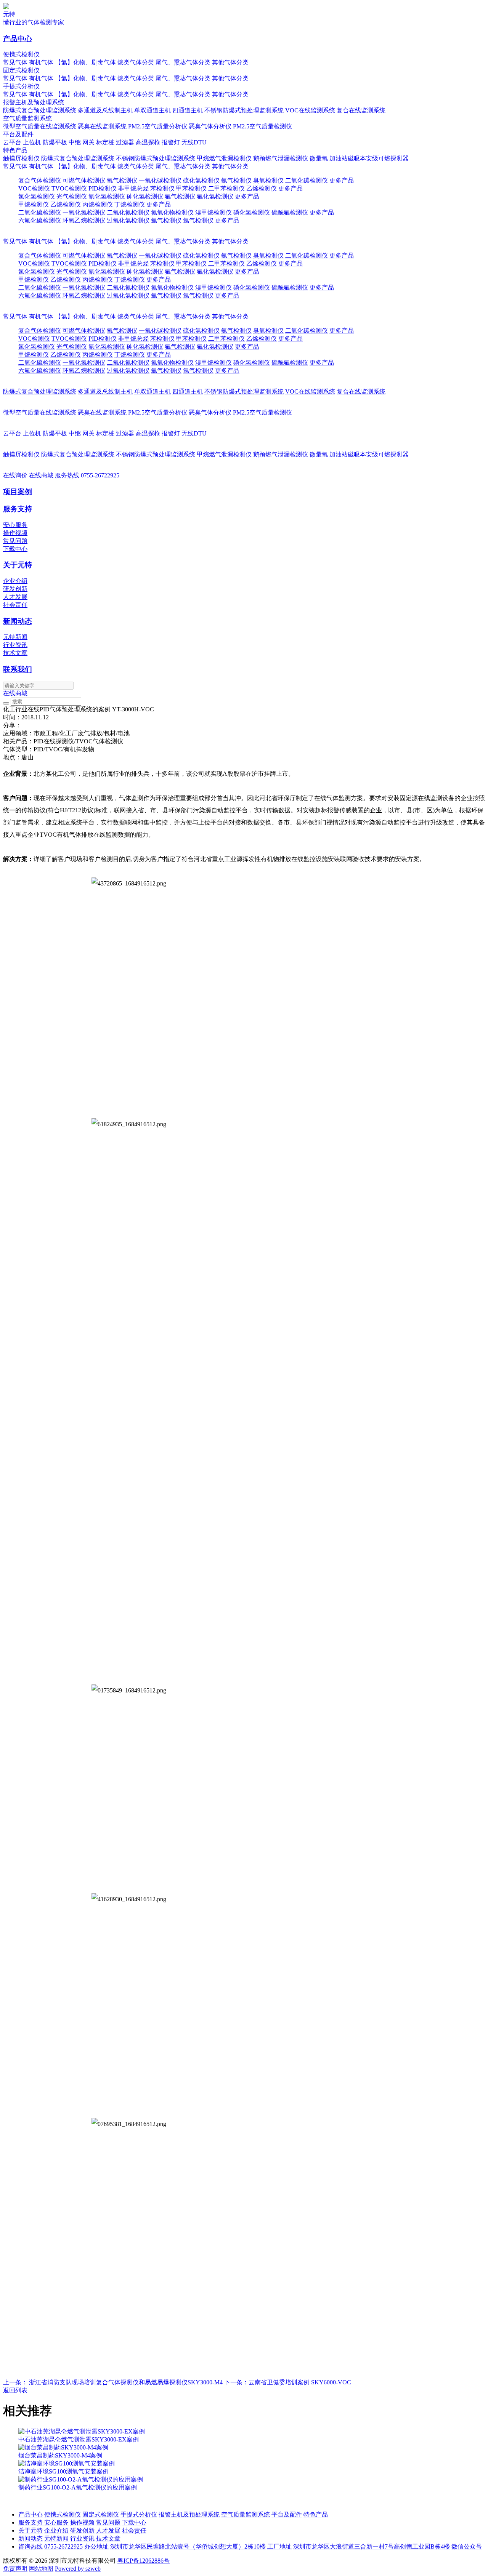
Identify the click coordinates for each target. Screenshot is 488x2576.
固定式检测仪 (21, 70)
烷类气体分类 (136, 62)
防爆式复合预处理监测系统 (40, 110)
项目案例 (18, 492)
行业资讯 (15, 645)
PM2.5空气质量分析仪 (158, 126)
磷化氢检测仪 (252, 212)
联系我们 (18, 669)
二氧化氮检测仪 (128, 212)
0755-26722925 (87, 475)
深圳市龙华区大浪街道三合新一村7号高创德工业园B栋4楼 (372, 2546)
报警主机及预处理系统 (34, 102)
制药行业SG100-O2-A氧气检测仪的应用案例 (78, 2487)
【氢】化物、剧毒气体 (85, 62)
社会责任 (15, 605)
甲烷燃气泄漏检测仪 (224, 158)
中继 (75, 142)
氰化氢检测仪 (107, 196)
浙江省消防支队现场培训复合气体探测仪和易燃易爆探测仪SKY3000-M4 (113, 2382)
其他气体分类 (230, 62)
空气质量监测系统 (27, 118)
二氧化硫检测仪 (40, 212)
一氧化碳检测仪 (160, 180)
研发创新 (15, 589)
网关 (88, 142)
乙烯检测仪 (262, 188)
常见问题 (15, 541)
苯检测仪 (162, 188)
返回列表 (15, 2390)
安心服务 (15, 525)
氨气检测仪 (236, 180)
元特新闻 (15, 637)
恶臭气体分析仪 (210, 126)
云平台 (12, 142)
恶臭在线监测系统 (102, 126)
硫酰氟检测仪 (290, 212)
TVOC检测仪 (69, 188)
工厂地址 (279, 2546)
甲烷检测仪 (34, 204)
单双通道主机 (152, 110)
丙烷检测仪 (98, 204)
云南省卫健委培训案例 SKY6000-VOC (288, 2382)
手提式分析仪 (21, 86)
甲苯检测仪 (191, 188)
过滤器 (125, 142)
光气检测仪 (72, 196)
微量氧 (319, 158)
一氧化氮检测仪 (84, 212)
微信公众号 (467, 2546)
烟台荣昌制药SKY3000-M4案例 (60, 2455)
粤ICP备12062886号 (144, 2561)
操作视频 (15, 533)
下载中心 (15, 549)
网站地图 (41, 2569)
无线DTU (194, 142)
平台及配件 (18, 134)
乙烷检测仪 (66, 204)
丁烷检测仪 (130, 204)
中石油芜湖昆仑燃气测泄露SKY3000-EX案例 (79, 2439)
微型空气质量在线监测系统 (40, 126)
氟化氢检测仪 (215, 196)
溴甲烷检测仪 (213, 212)
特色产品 (15, 150)
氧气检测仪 (122, 180)
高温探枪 (148, 142)
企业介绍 (15, 581)
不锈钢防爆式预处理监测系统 (244, 110)
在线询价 (15, 475)
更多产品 (342, 180)
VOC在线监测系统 (310, 110)
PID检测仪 (103, 188)
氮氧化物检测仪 (172, 212)
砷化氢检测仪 (145, 196)
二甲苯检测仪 (226, 188)
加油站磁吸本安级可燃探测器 (369, 158)
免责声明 (15, 2569)
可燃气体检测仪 (84, 180)
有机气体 (41, 62)
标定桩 (105, 142)
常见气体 (15, 62)
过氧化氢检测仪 (128, 220)
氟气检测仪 (180, 196)
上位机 (32, 142)
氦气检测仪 (166, 220)
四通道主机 (188, 110)
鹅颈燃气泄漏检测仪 (281, 158)
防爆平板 (55, 142)
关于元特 (18, 565)
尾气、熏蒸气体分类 (183, 62)
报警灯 (171, 142)
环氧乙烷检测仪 (84, 220)
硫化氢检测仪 (201, 180)
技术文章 (15, 653)
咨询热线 (30, 2546)
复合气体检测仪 (40, 180)
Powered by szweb (78, 2569)
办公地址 (96, 2546)
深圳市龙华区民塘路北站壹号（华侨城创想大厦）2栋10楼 (188, 2546)
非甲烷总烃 (133, 188)
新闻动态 (18, 621)
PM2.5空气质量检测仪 (262, 126)
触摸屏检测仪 (21, 158)
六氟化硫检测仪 (40, 220)
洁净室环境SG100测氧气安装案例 (63, 2471)
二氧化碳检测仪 (307, 180)
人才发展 (15, 597)
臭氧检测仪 (268, 180)
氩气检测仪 (198, 220)
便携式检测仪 (21, 54)
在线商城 (41, 475)
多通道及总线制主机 (105, 110)
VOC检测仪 (34, 188)
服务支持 (18, 509)
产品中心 (18, 39)
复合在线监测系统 (361, 110)
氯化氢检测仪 (37, 196)
